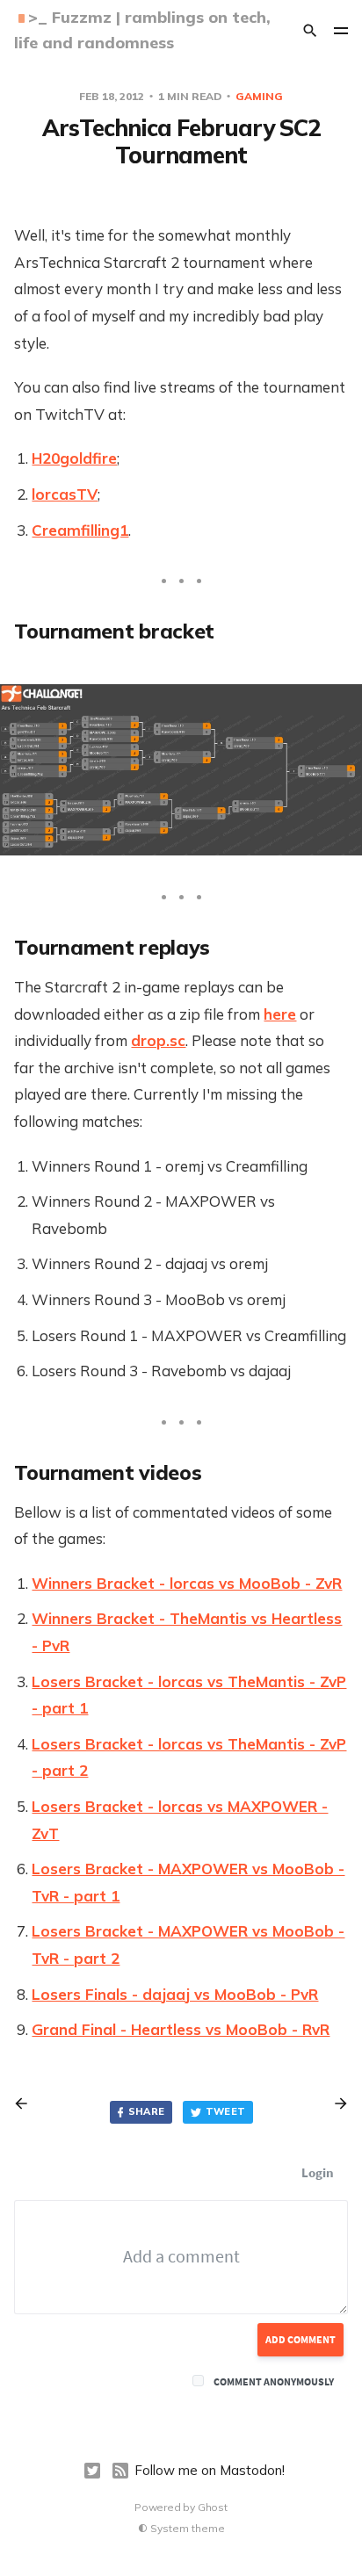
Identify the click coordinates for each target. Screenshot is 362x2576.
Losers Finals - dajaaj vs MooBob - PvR (175, 1994)
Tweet (226, 2111)
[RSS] (120, 2471)
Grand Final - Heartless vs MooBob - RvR (181, 2029)
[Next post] (335, 2103)
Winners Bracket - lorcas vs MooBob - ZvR (187, 1583)
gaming (259, 96)
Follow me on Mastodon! (210, 2470)
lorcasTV (65, 494)
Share (147, 2111)
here (280, 1014)
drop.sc (158, 1040)
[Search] (310, 31)
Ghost (213, 2507)
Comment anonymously (274, 2381)
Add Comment (300, 2339)
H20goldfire (74, 458)
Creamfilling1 (80, 530)
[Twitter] (92, 2471)
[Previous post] (27, 2103)
